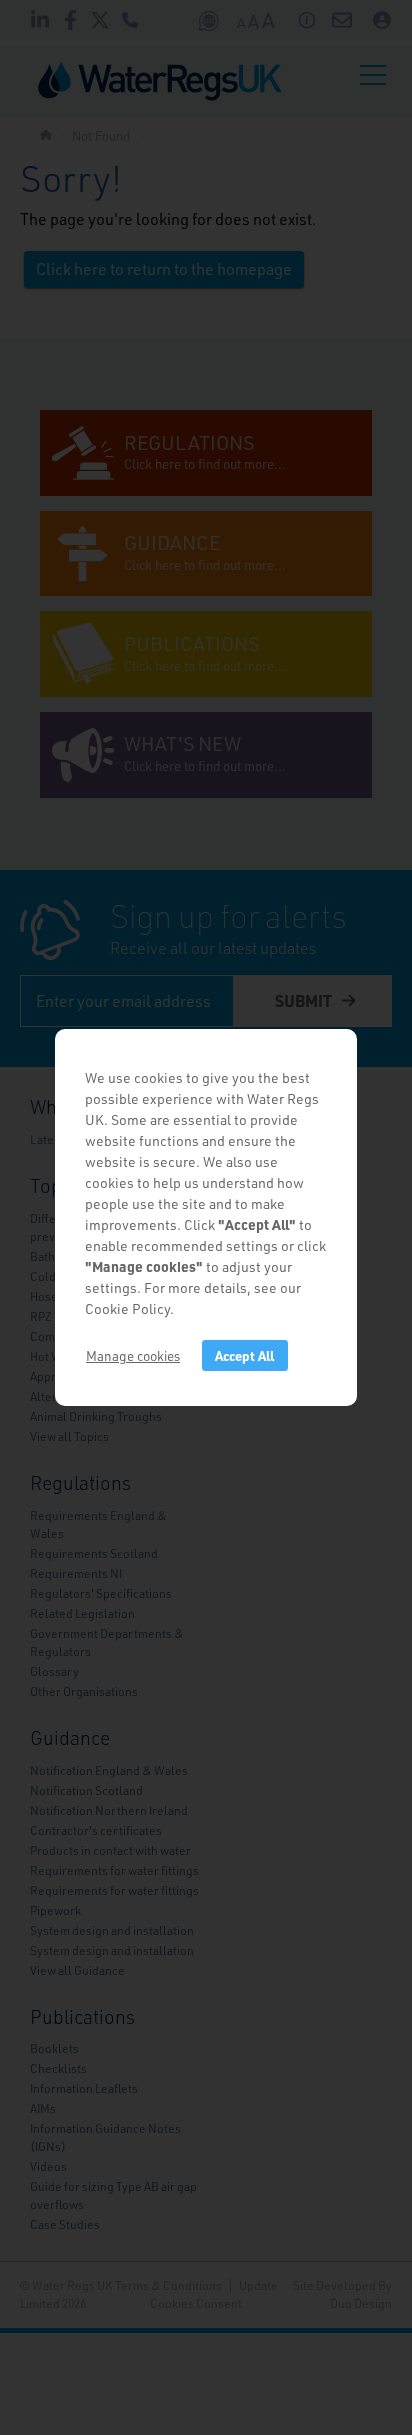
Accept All (244, 1355)
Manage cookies (133, 1355)
